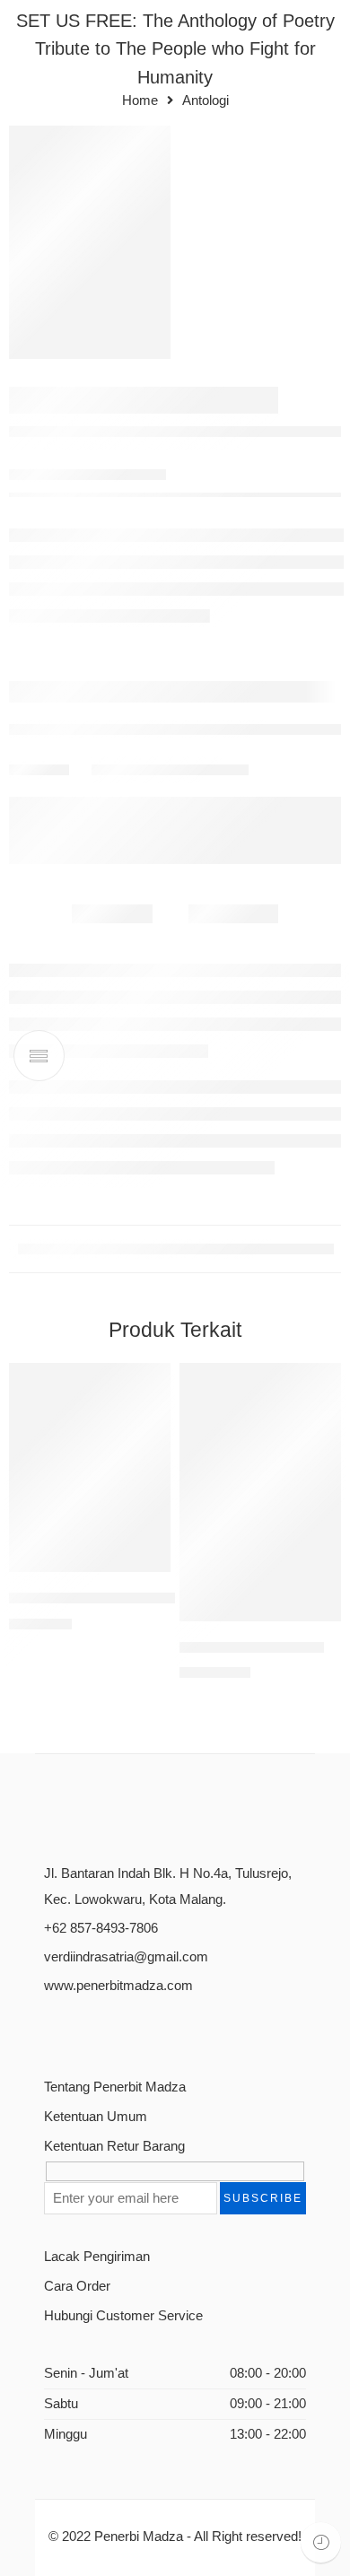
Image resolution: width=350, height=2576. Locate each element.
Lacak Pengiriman (97, 2257)
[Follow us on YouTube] (145, 2029)
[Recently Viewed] (321, 2542)
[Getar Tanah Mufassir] (260, 1492)
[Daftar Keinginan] (153, 1381)
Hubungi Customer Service (123, 2316)
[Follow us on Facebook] (51, 2029)
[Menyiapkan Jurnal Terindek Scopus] (90, 1467)
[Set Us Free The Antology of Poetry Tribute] (90, 242)
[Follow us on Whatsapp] (176, 2029)
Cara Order (77, 2286)
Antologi (206, 101)
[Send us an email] (82, 2029)
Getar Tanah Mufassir (252, 1647)
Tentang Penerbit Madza (115, 2087)
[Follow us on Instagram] (114, 2029)
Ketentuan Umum (96, 2117)
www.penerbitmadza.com (118, 1986)
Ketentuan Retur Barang (114, 2146)
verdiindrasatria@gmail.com (126, 1957)
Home (140, 101)
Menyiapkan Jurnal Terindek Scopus (130, 1598)
